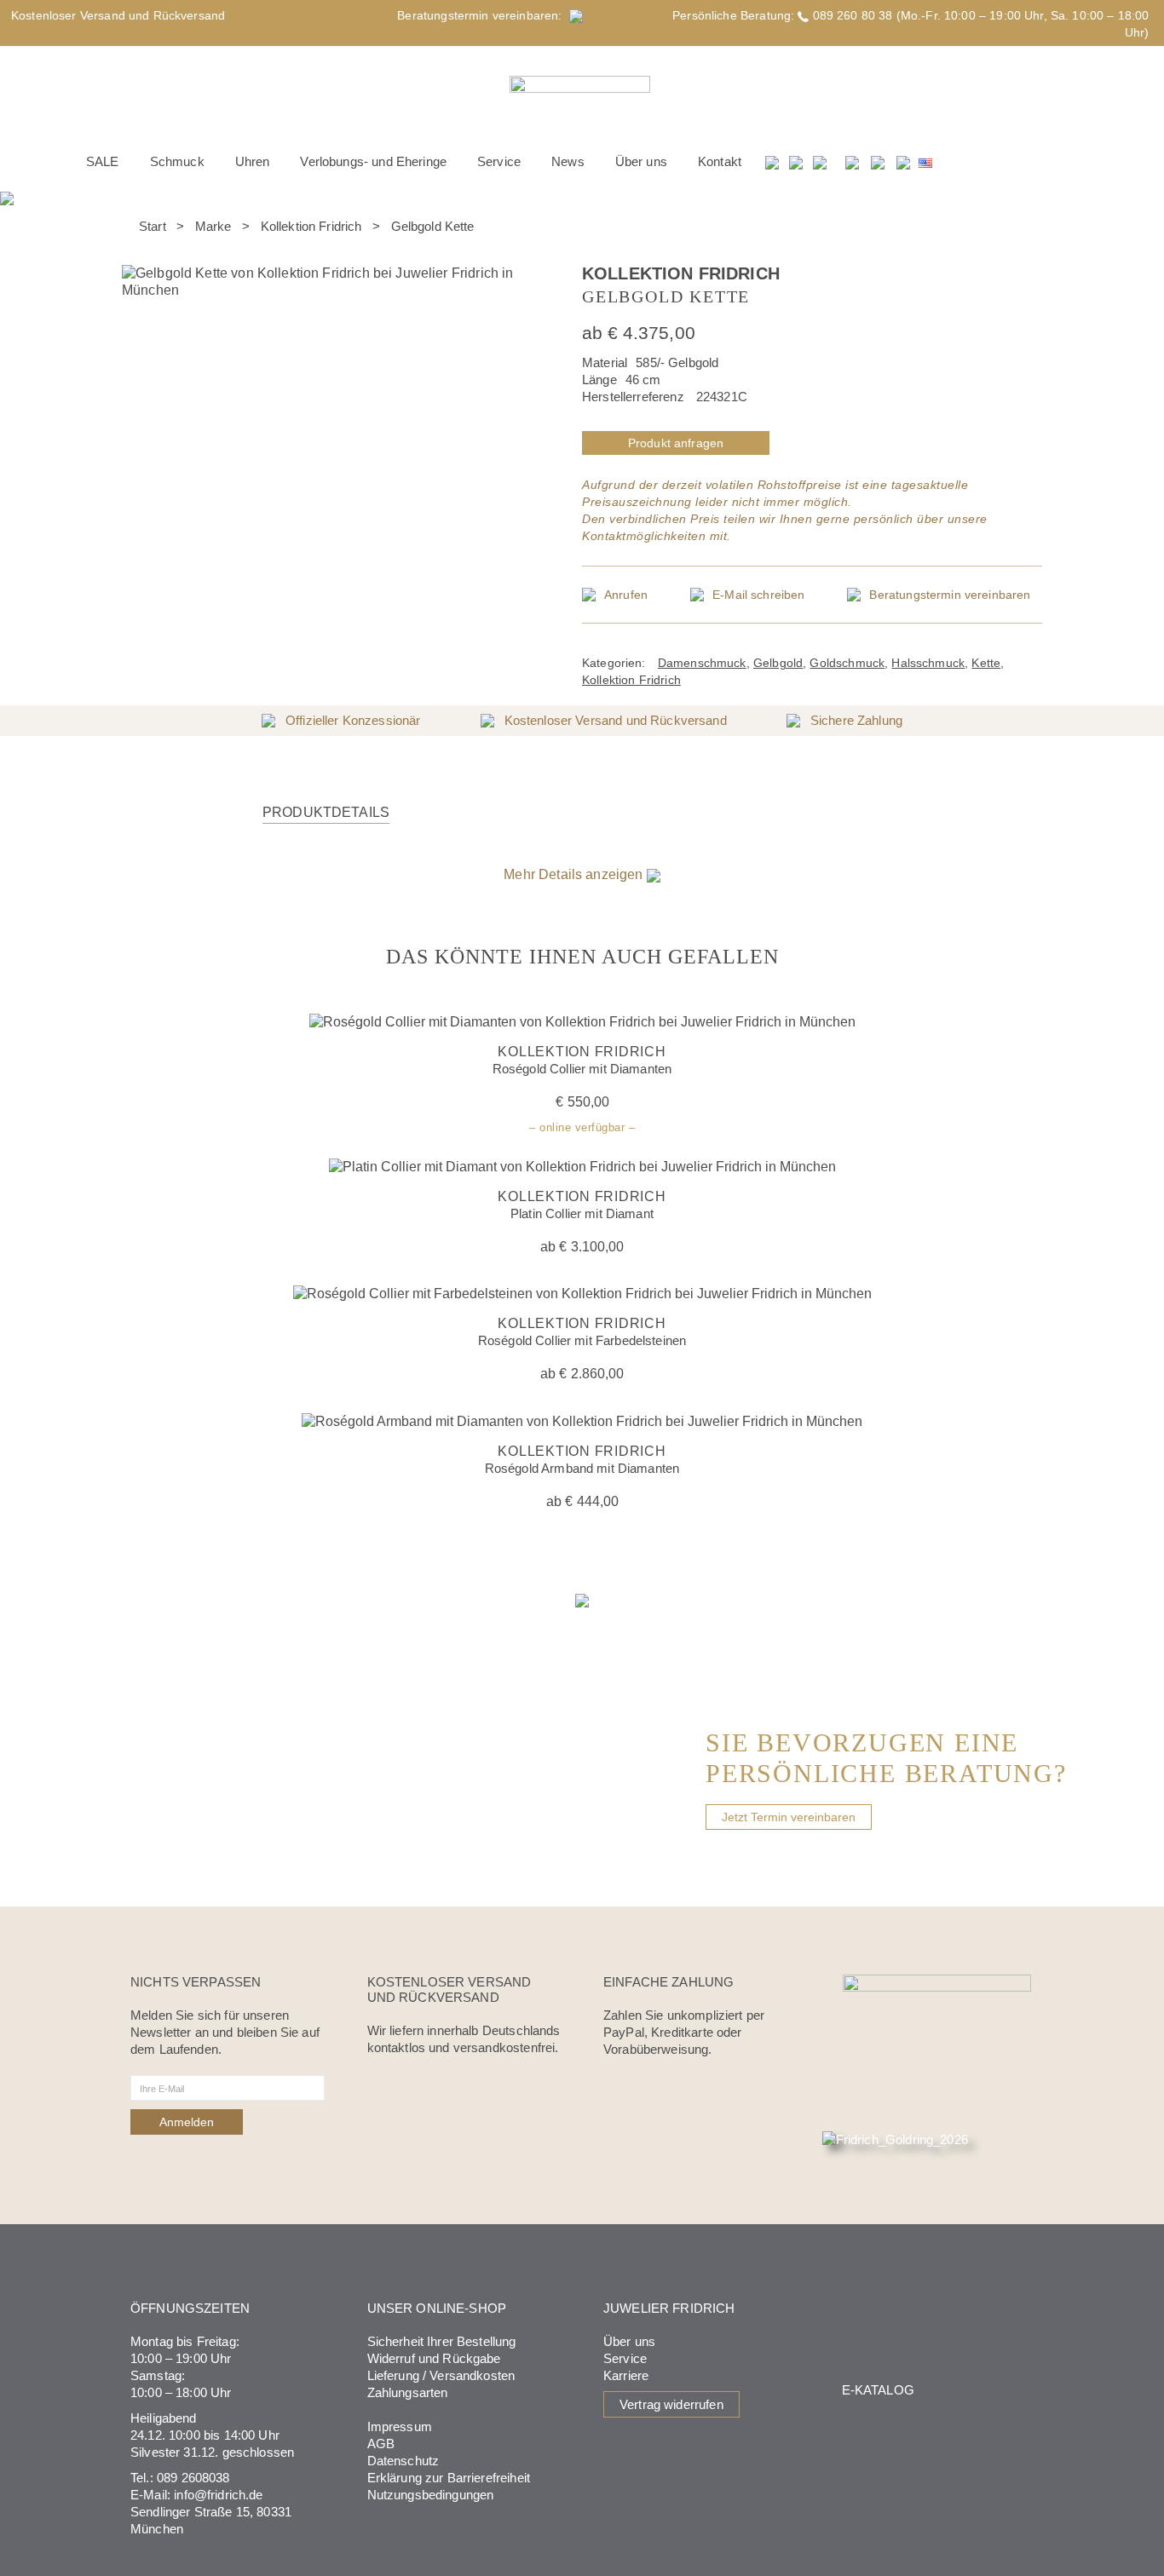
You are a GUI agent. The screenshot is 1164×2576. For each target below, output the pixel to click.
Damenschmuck (702, 663)
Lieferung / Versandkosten (441, 2375)
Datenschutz (403, 2461)
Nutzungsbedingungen (431, 2495)
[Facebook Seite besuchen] (852, 162)
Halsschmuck (928, 663)
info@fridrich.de (218, 2495)
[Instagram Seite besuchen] (878, 162)
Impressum (400, 2426)
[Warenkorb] (821, 162)
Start (153, 226)
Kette (986, 663)
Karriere (626, 2375)
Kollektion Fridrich (311, 226)
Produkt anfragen (676, 443)
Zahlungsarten (408, 2392)
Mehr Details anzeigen (575, 874)
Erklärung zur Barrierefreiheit (449, 2478)
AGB (381, 2444)
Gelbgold (778, 663)
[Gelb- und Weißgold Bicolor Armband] (1035, 236)
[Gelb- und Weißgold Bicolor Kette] (1013, 236)
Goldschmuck (847, 663)
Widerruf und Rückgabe (434, 2358)
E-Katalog (878, 2390)
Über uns (629, 2341)
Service (625, 2358)
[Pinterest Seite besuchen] (903, 162)
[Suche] (773, 162)
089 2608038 (193, 2478)
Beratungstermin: (483, 15)
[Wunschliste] (797, 162)
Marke (213, 226)
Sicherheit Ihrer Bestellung (442, 2341)
